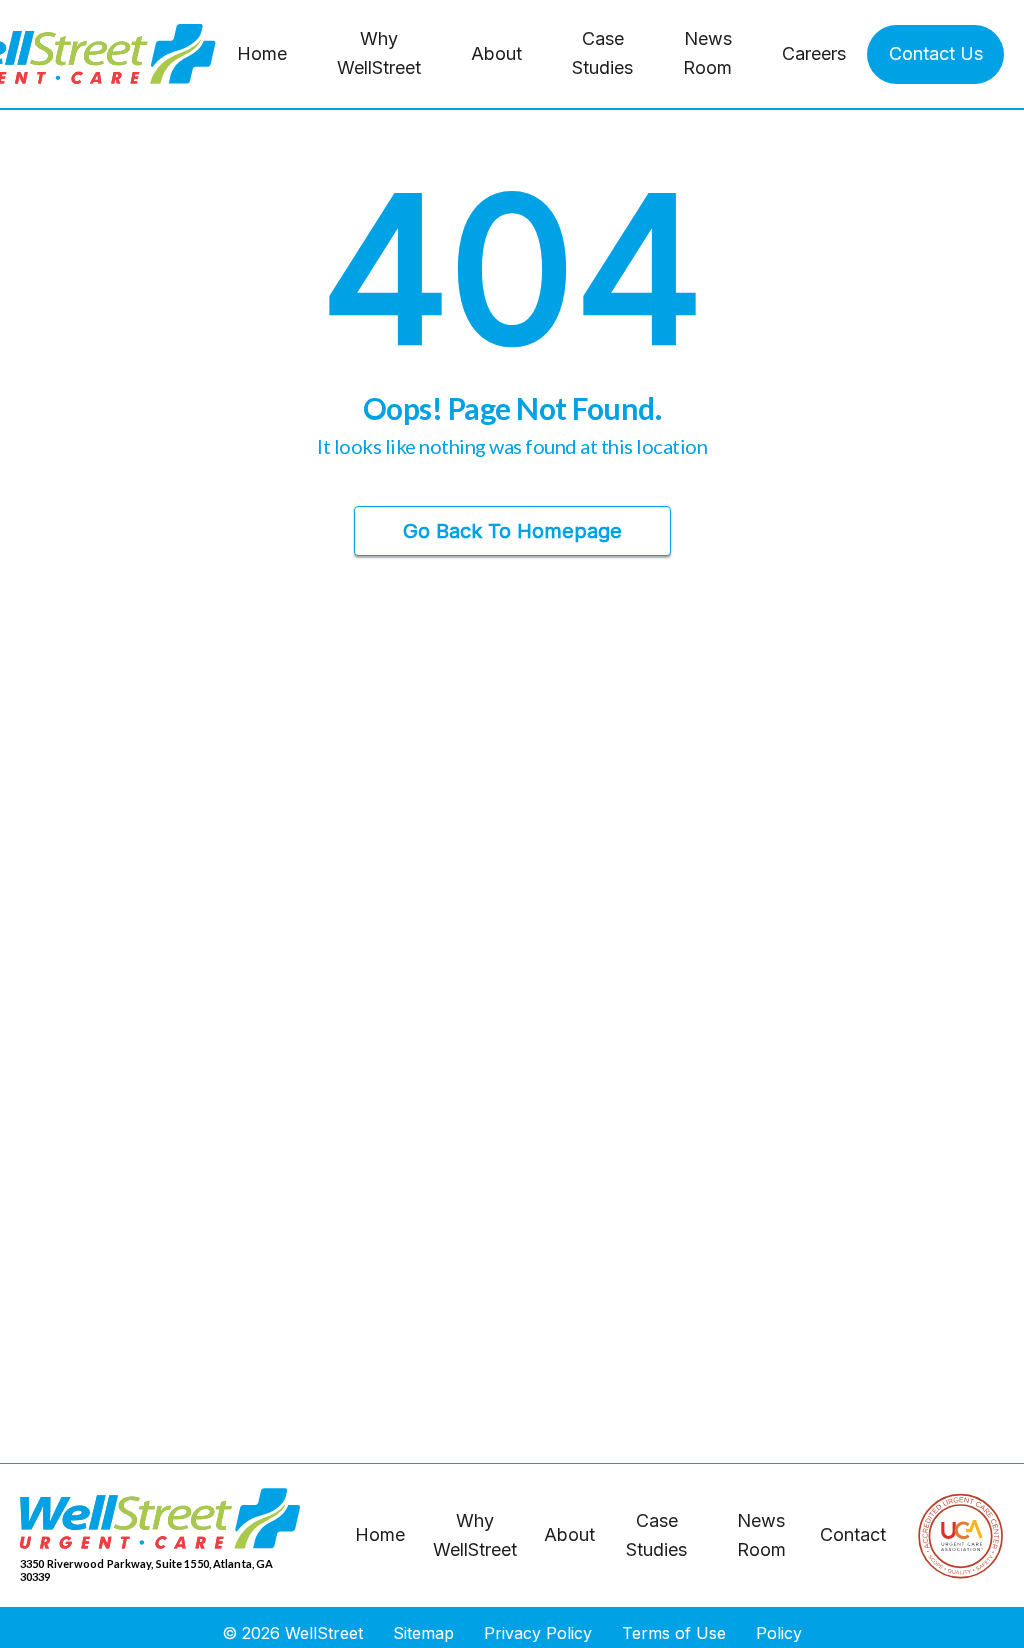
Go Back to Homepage (512, 531)
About (496, 53)
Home (262, 53)
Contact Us (936, 53)
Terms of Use (674, 1633)
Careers (814, 53)
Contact (853, 1534)
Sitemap (423, 1633)
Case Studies (602, 53)
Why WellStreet (379, 53)
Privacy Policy (538, 1633)
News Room (707, 53)
